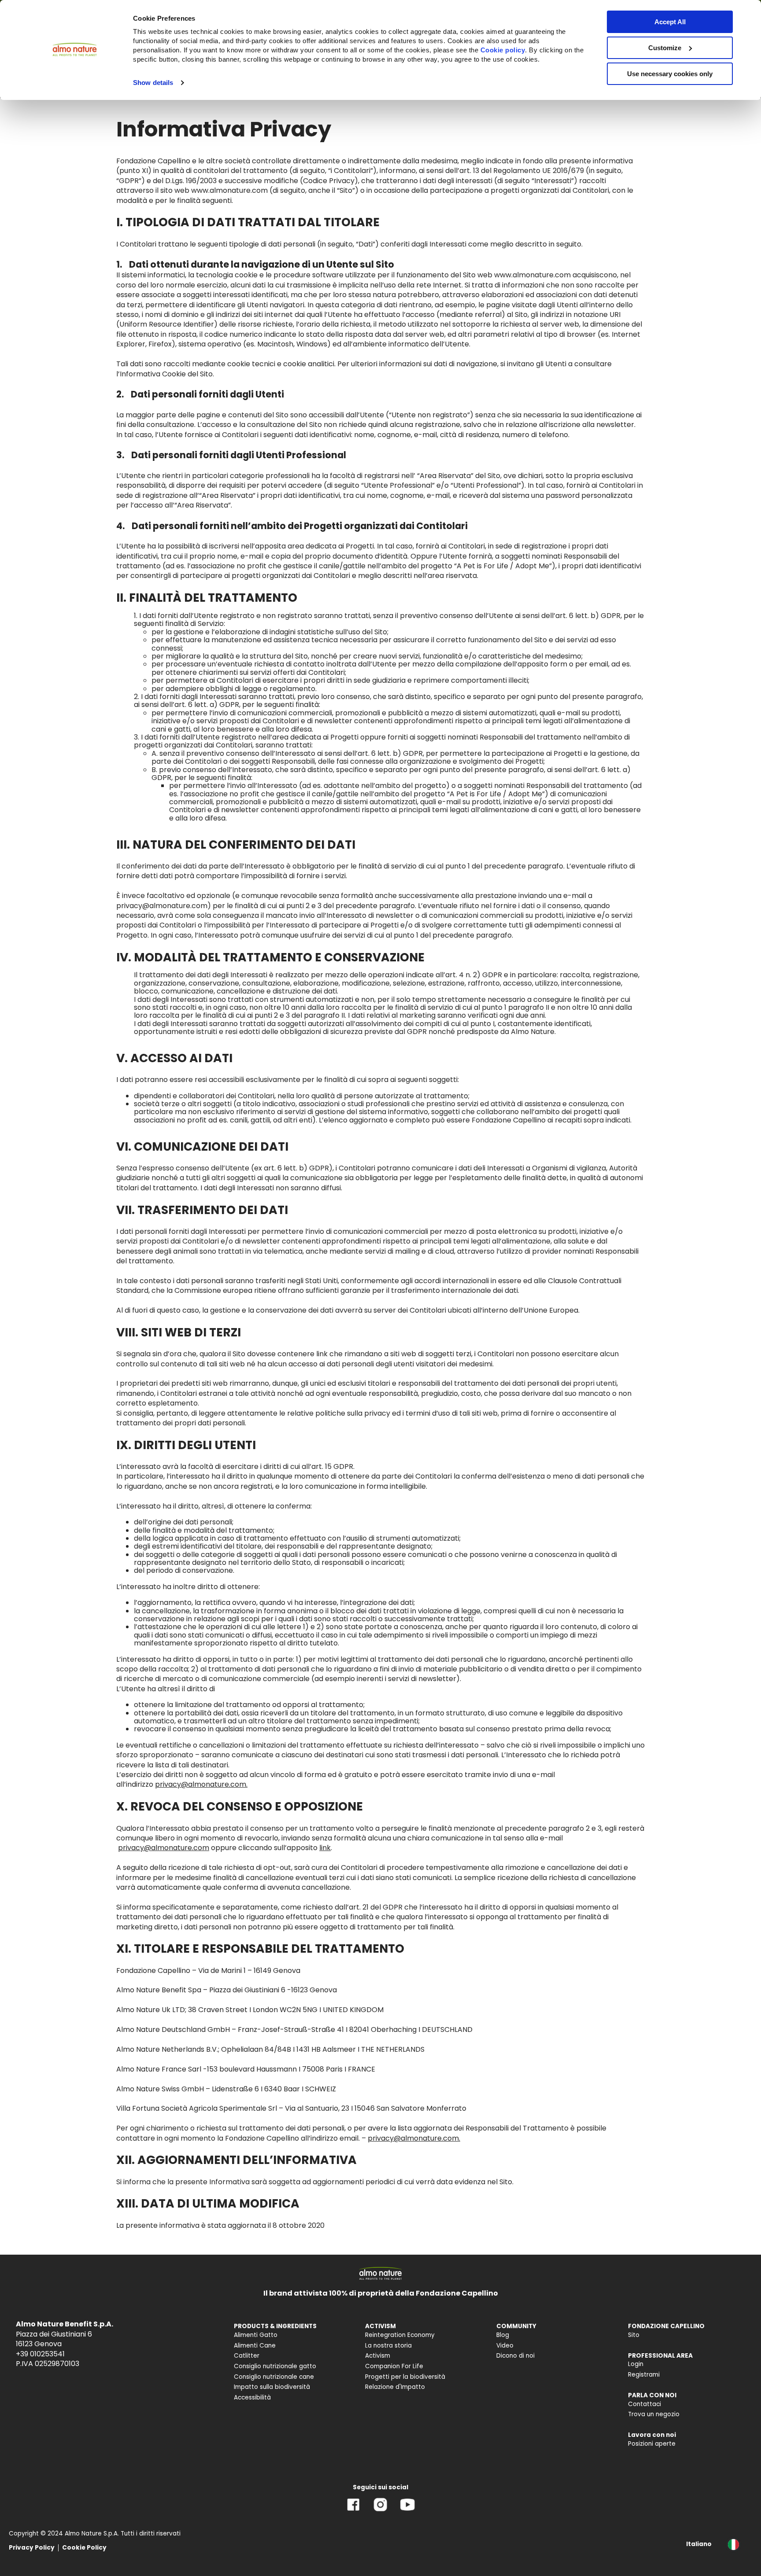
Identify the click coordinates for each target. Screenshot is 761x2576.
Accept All (670, 22)
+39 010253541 (40, 2354)
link (325, 1848)
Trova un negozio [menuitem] (654, 2414)
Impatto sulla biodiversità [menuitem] (272, 2387)
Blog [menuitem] (503, 2335)
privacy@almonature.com (164, 1848)
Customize (665, 48)
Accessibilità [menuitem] (252, 2398)
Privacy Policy (32, 2548)
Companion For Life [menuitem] (394, 2366)
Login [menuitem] (636, 2364)
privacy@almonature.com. (201, 1784)
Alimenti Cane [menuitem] (255, 2346)
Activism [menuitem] (378, 2356)
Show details (153, 83)
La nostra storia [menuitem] (388, 2346)
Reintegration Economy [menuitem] (400, 2335)
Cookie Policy (84, 2548)
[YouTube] (407, 2511)
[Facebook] (353, 2511)
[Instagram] (380, 2511)
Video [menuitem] (505, 2346)
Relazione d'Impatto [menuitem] (395, 2387)
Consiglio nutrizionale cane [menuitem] (274, 2377)
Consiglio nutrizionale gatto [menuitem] (275, 2366)
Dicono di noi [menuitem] (515, 2356)
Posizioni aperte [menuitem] (652, 2444)
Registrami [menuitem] (644, 2375)
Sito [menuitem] (634, 2335)
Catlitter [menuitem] (247, 2356)
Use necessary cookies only (670, 74)
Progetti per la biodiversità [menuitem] (405, 2377)
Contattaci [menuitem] (645, 2404)
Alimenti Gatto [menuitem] (256, 2335)
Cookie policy (503, 50)
